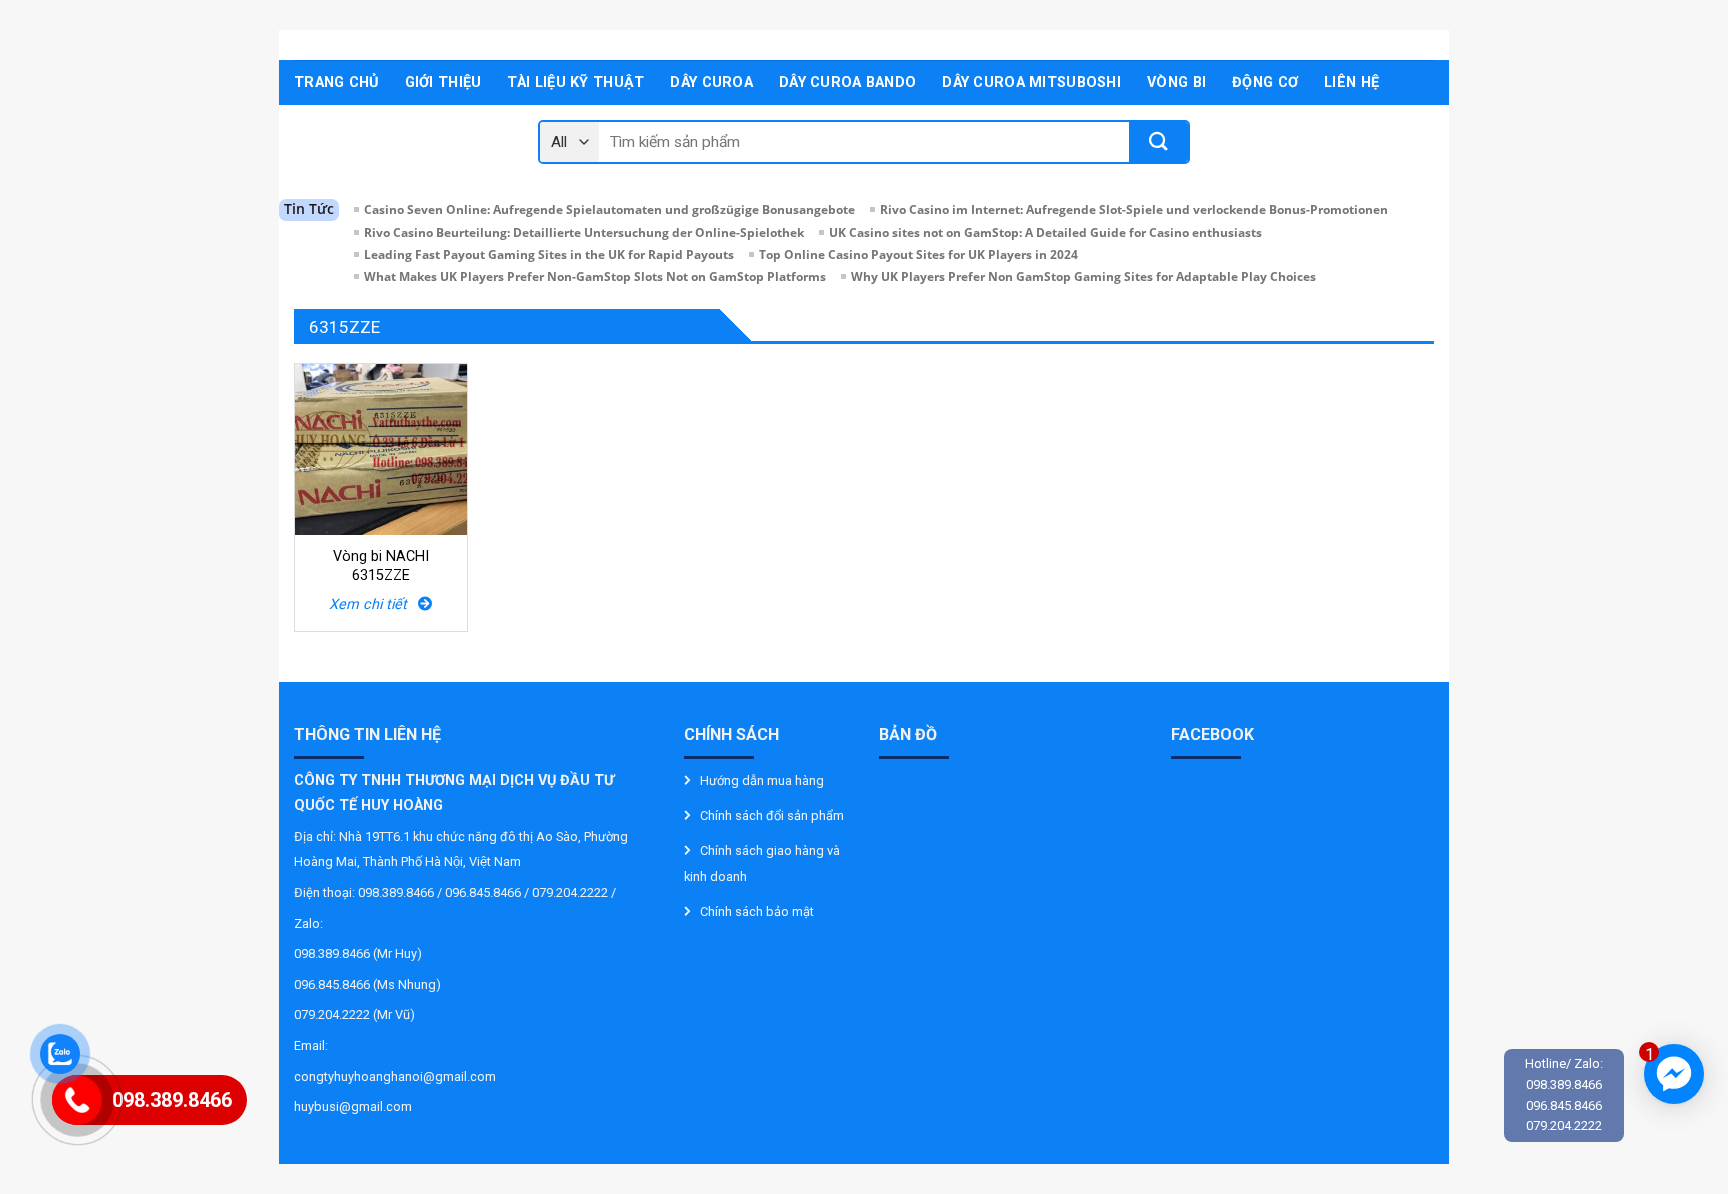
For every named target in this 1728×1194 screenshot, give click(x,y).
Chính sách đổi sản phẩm (772, 815)
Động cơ (1265, 82)
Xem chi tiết (373, 604)
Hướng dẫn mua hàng (762, 780)
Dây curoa (711, 82)
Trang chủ (336, 82)
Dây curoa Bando (847, 82)
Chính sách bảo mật (757, 911)
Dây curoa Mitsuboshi (1031, 82)
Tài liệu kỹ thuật (575, 82)
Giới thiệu (443, 82)
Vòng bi (1176, 82)
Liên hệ (1351, 82)
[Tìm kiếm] (1158, 142)
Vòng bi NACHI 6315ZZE (381, 566)
